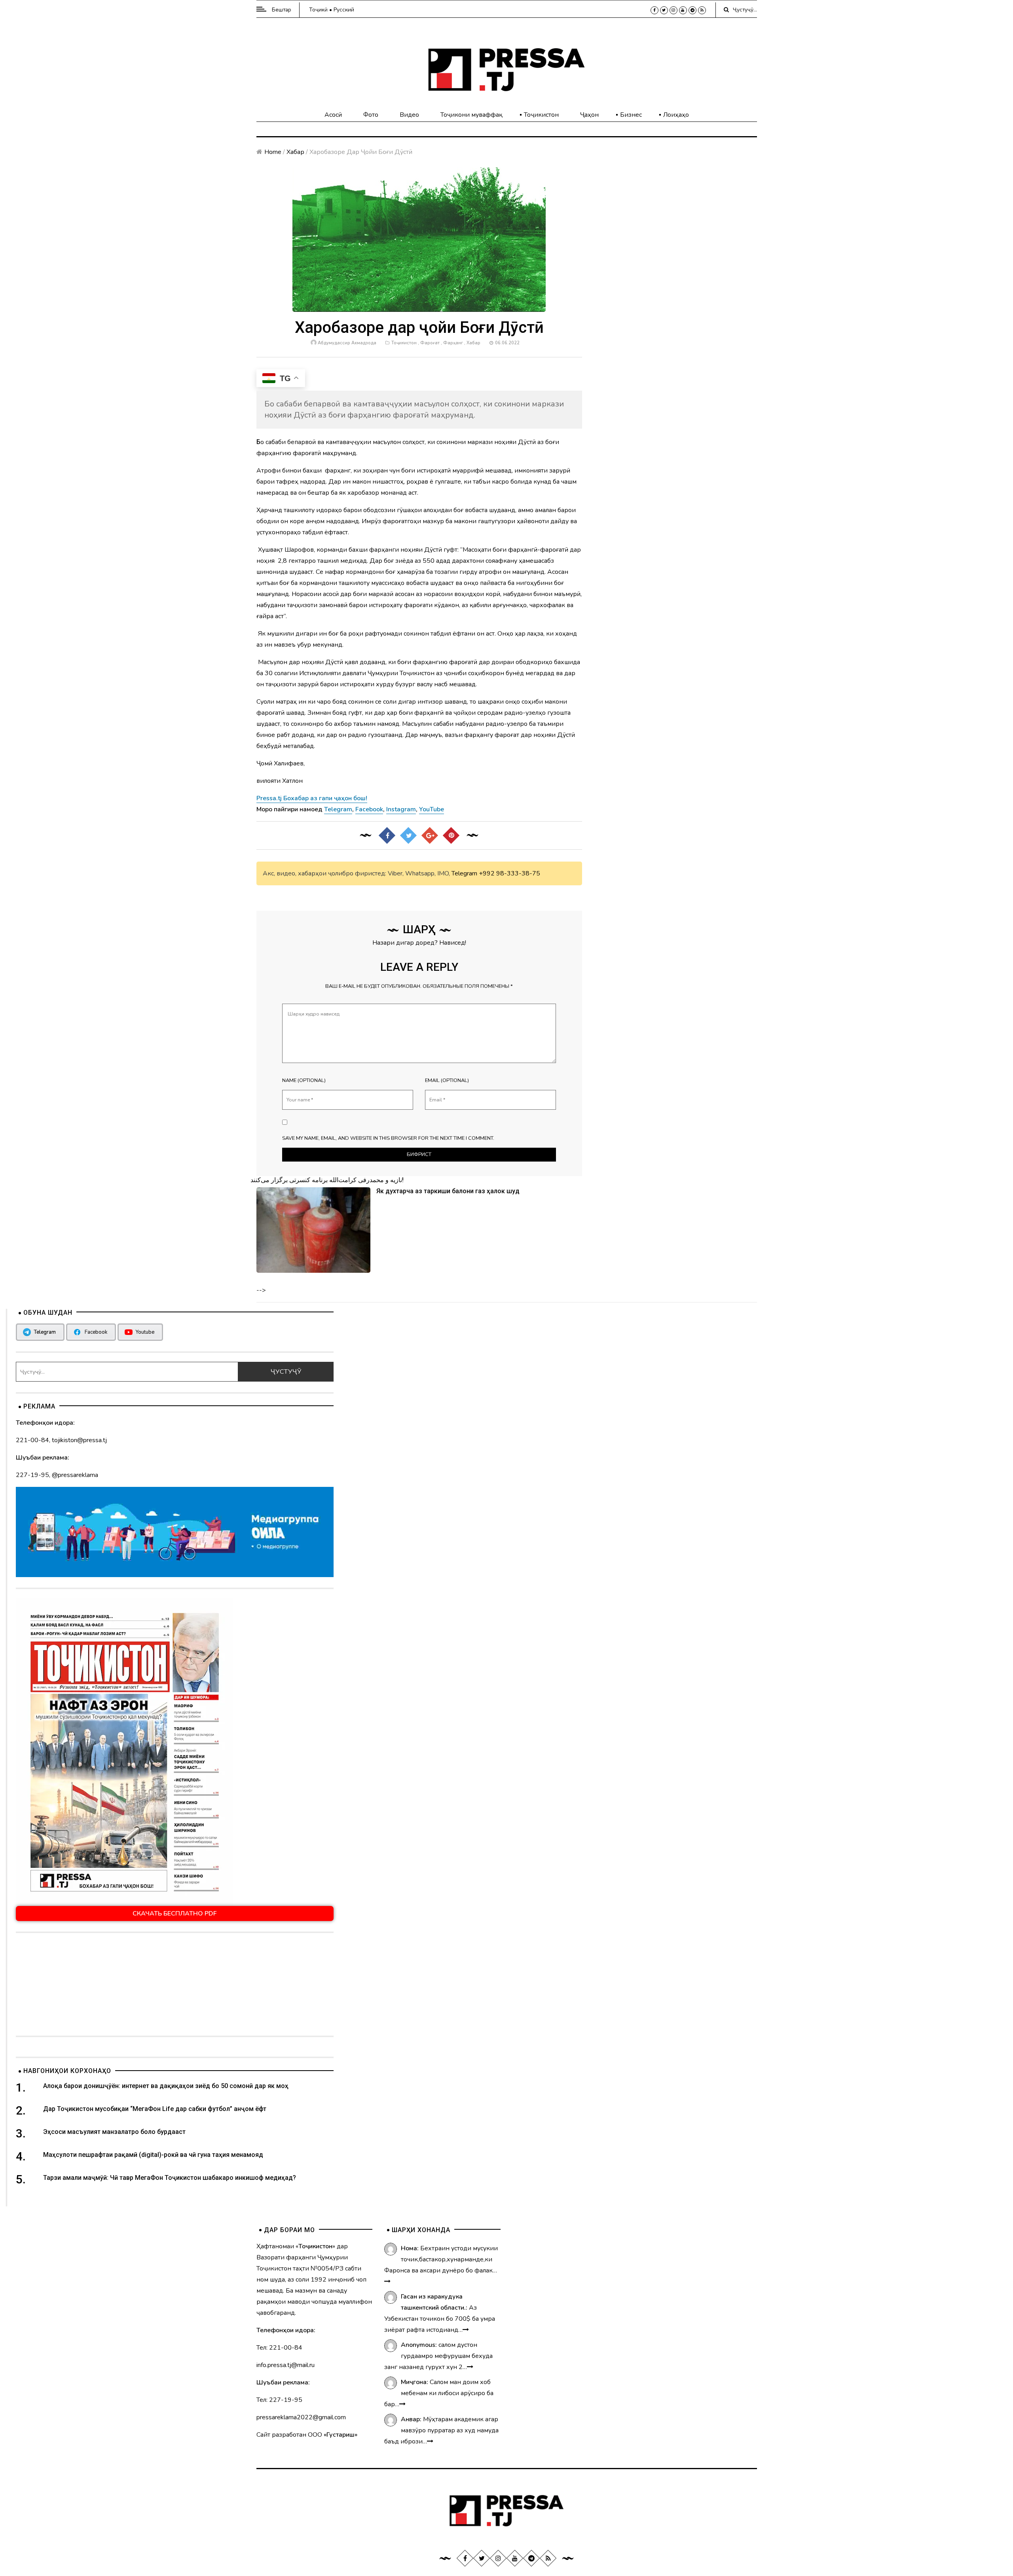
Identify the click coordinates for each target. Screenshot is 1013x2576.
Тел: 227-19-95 (279, 2400)
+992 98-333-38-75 (509, 873)
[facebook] (654, 10)
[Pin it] (451, 835)
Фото (371, 115)
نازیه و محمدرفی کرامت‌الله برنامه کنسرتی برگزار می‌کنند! (327, 1180)
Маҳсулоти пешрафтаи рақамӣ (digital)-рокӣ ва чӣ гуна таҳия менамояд (154, 2155)
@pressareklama (75, 1475)
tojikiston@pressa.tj (79, 1440)
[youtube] (683, 10)
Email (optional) (447, 1080)
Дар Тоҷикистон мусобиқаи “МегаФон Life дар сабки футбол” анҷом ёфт (155, 2109)
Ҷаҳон (589, 115)
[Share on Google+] (430, 835)
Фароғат (430, 343)
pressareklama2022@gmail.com (301, 2417)
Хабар (295, 152)
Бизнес (631, 115)
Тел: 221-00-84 (279, 2348)
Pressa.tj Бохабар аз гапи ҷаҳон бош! (312, 798)
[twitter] (664, 10)
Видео (409, 115)
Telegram (464, 873)
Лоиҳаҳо (676, 115)
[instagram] (673, 10)
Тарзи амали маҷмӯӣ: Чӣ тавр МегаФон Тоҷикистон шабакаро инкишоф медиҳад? (170, 2178)
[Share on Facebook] (387, 835)
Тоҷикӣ (318, 10)
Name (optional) (304, 1080)
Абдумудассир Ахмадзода (347, 343)
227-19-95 (32, 1475)
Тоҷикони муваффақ (471, 115)
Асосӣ (333, 115)
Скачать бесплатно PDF (175, 1913)
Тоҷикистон (541, 115)
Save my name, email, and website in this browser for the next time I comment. (388, 1138)
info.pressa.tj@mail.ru (285, 2365)
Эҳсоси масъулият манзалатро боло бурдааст (114, 2132)
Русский (344, 10)
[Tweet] (408, 835)
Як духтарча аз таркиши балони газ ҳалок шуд (448, 1191)
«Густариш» (341, 2435)
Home (273, 152)
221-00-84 (32, 1440)
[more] (387, 2282)
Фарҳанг (453, 343)
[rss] (702, 10)
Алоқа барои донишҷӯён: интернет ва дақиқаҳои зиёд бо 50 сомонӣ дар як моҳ (166, 2086)
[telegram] (692, 10)
